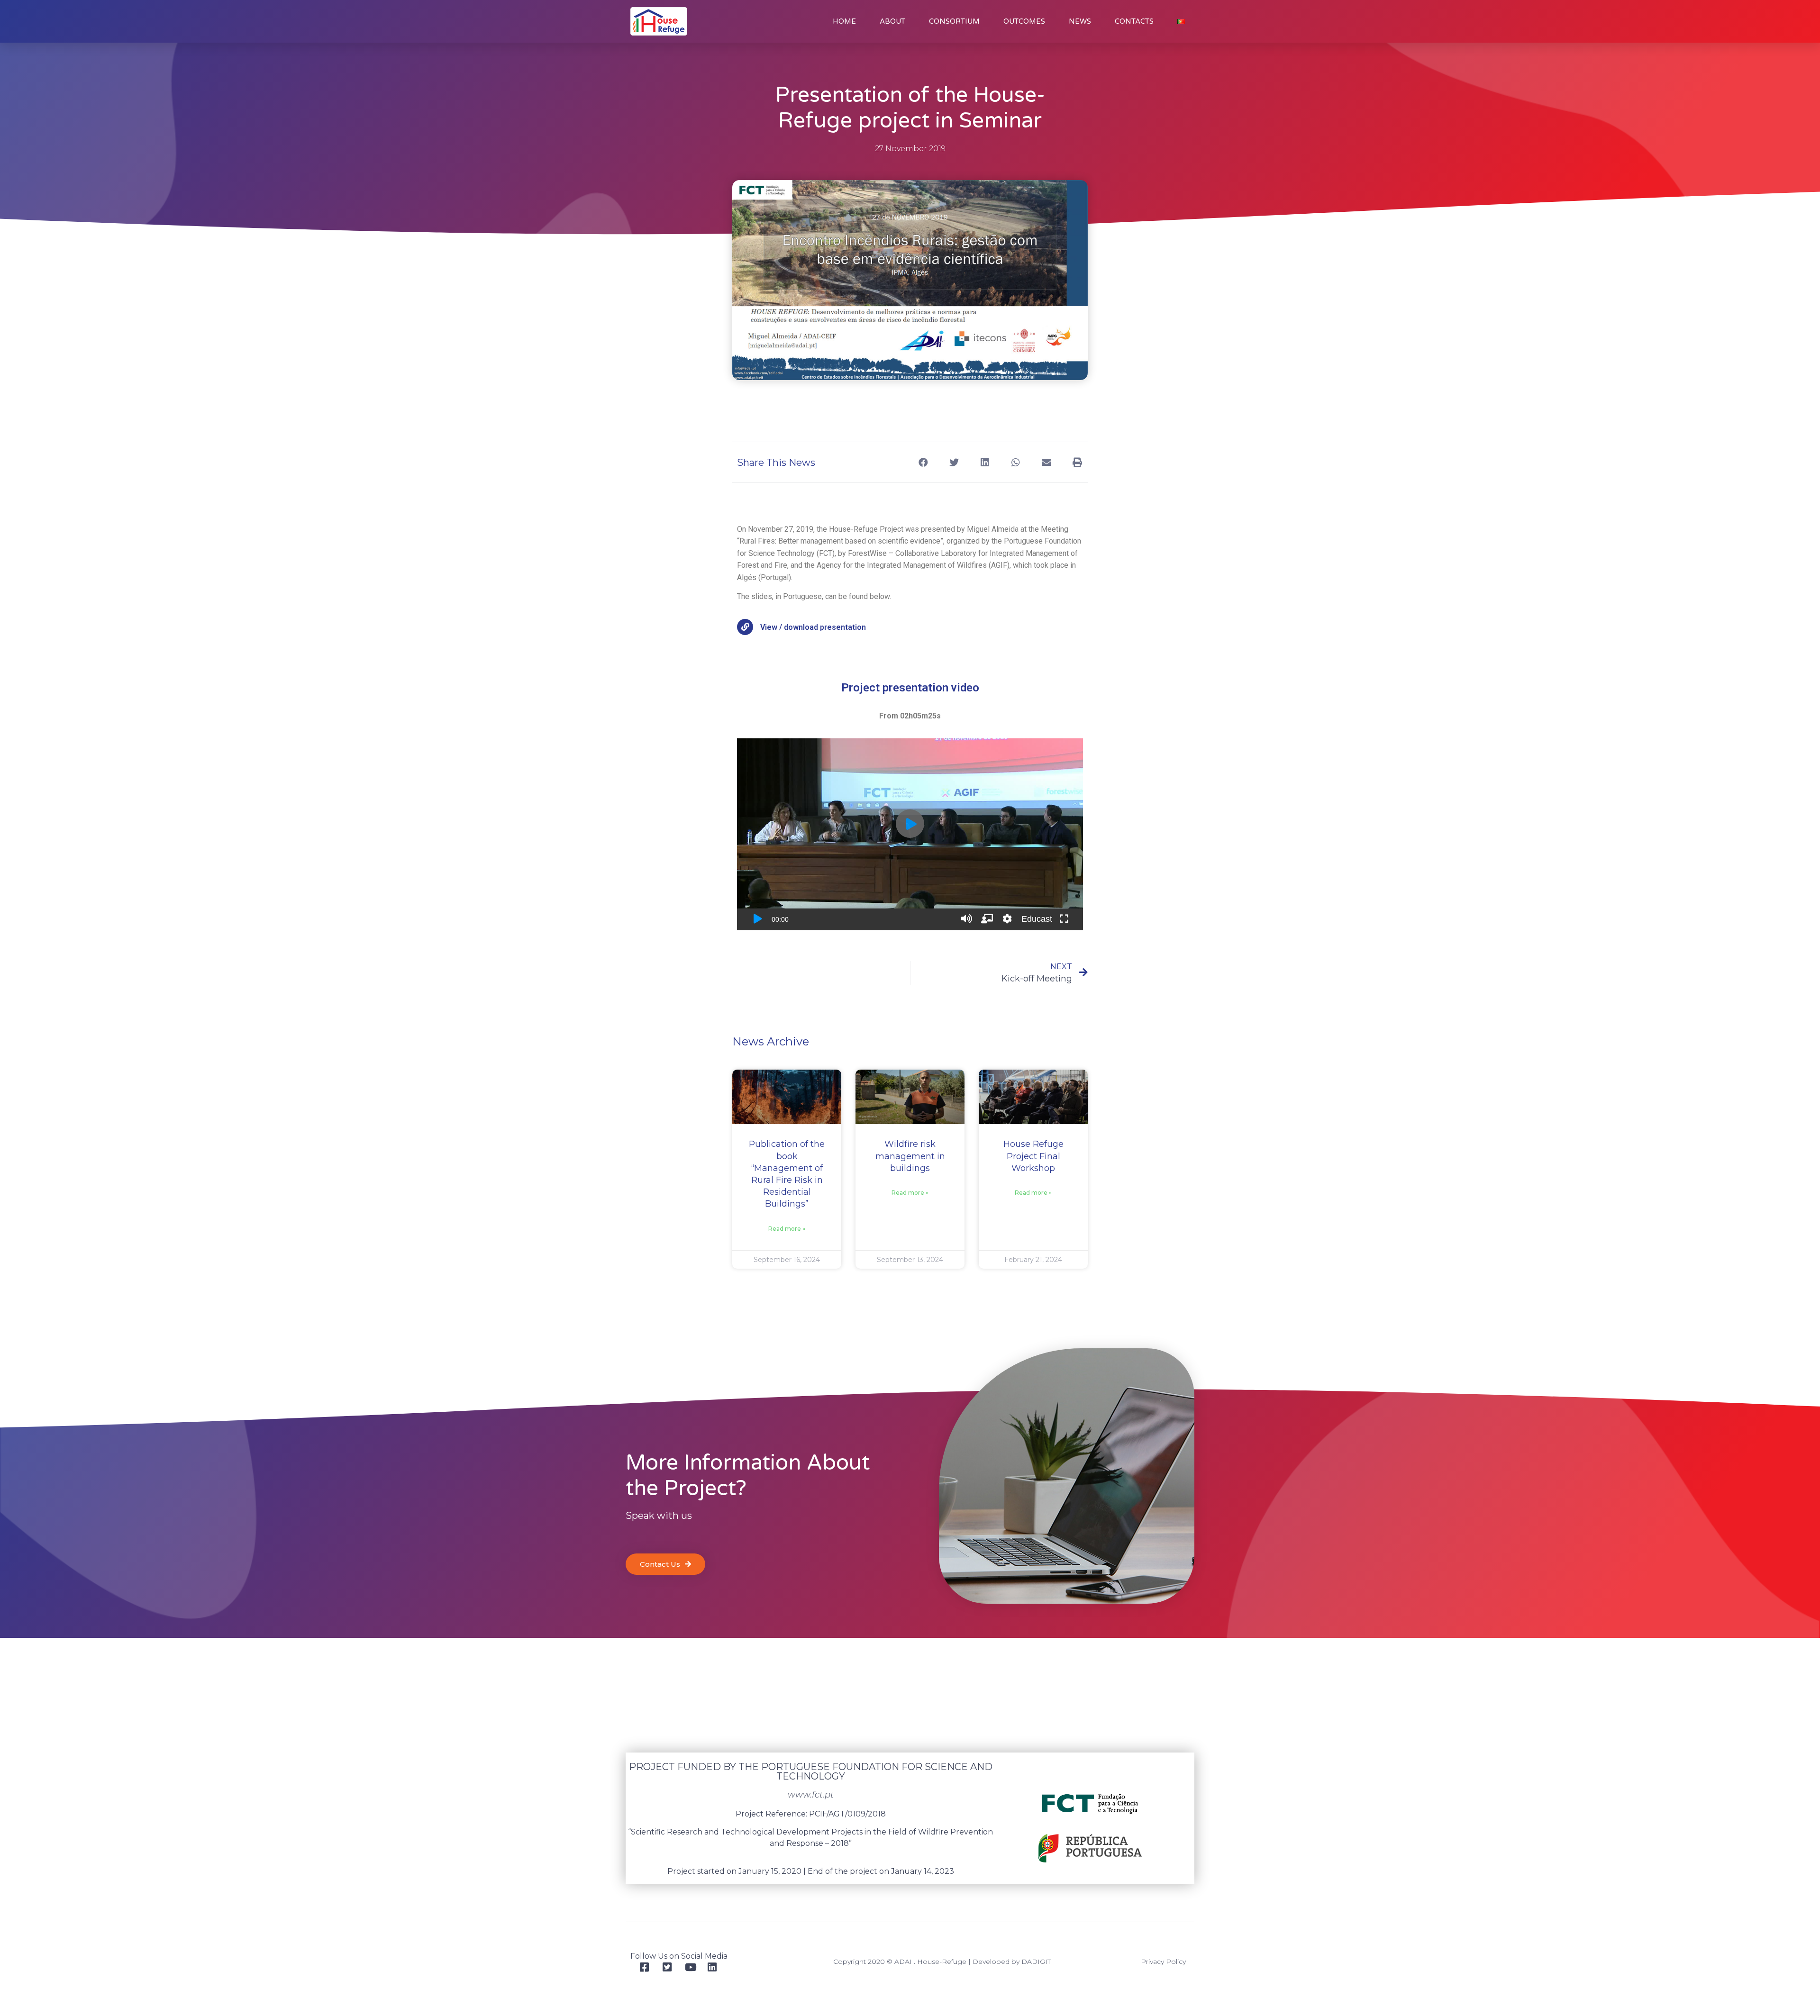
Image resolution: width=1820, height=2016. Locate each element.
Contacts (1134, 21)
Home (844, 21)
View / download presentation (813, 627)
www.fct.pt (811, 1795)
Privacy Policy (1163, 1962)
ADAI (903, 1962)
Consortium (954, 21)
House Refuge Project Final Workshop (1033, 1156)
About (892, 21)
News (1080, 21)
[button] (923, 462)
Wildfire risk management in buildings (910, 1156)
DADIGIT (1036, 1962)
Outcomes (1024, 21)
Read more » (787, 1229)
